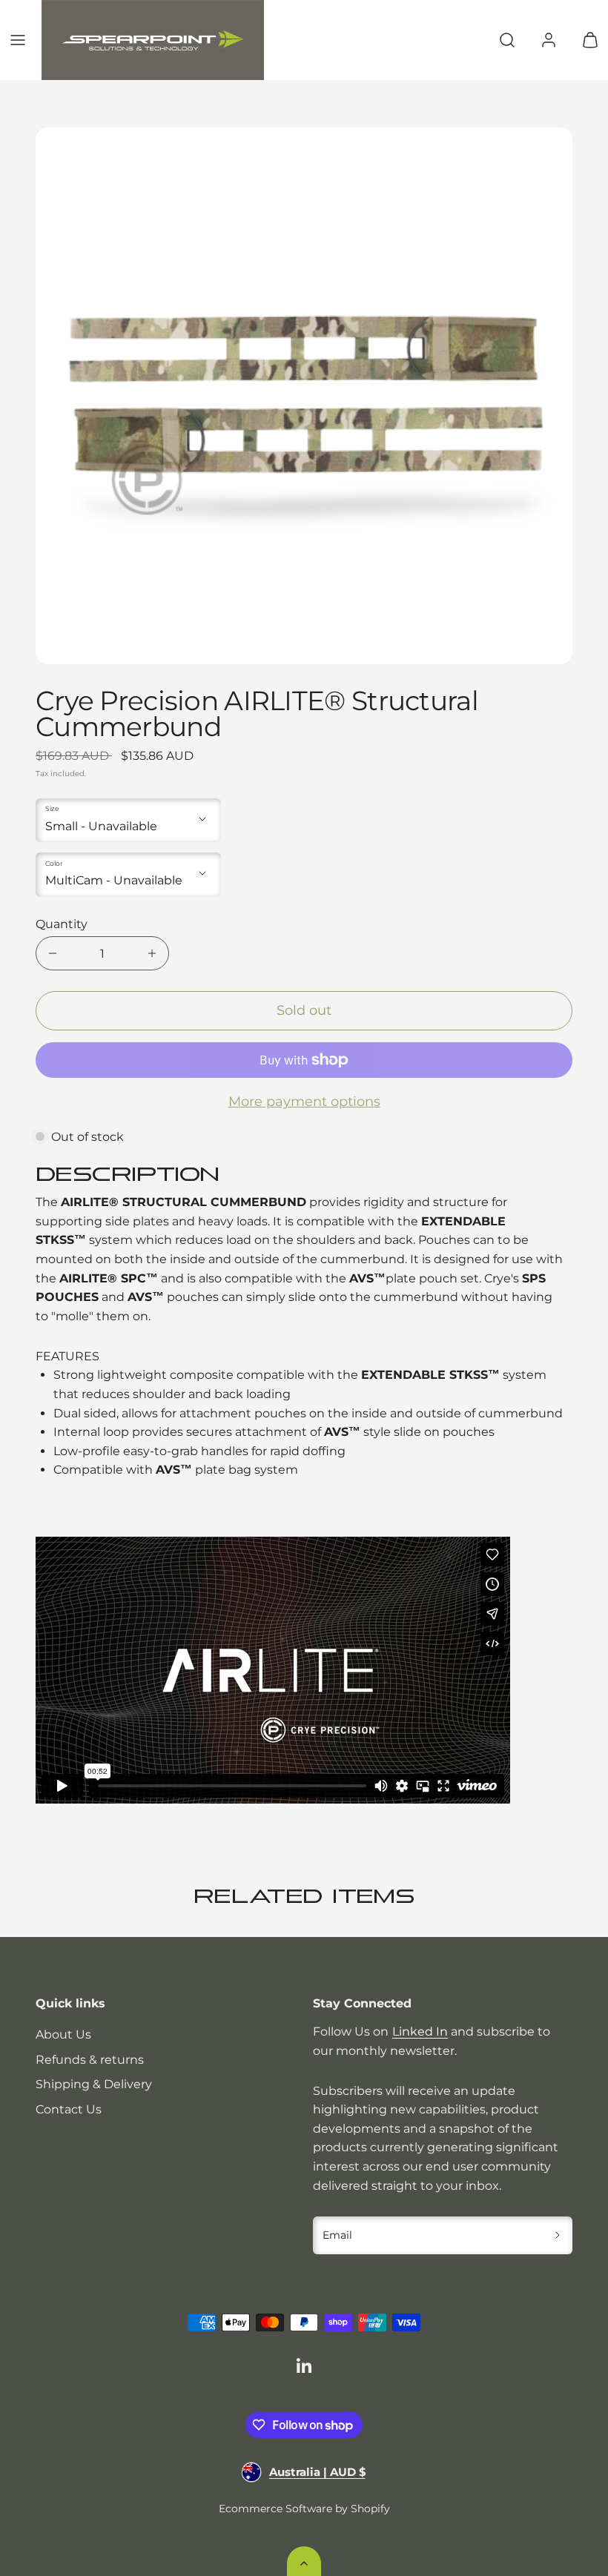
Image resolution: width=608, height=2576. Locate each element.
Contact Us (69, 2109)
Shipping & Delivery (94, 2084)
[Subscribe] (558, 2236)
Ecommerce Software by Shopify (304, 2509)
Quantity (62, 924)
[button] (18, 40)
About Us (63, 2034)
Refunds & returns (90, 2060)
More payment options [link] (304, 1102)
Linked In (420, 2032)
